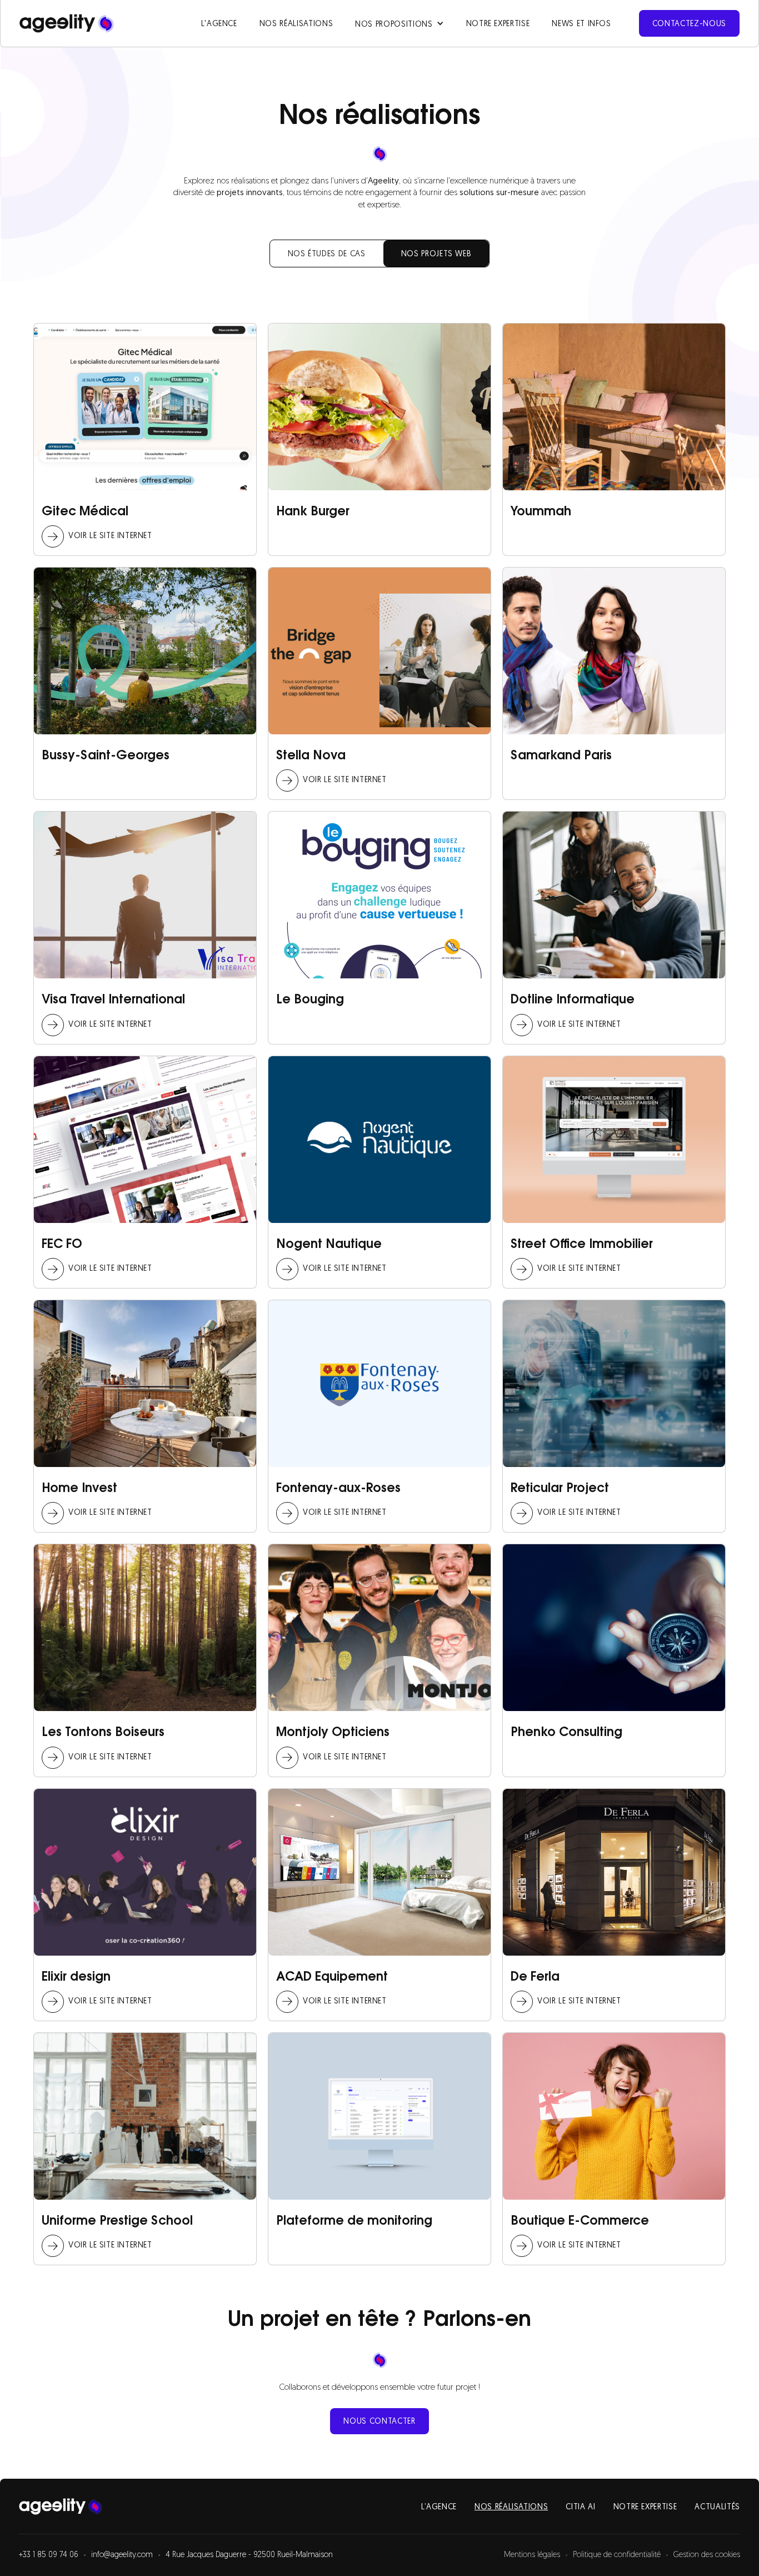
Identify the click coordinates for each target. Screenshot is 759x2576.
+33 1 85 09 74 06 (49, 2555)
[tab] (327, 253)
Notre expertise (498, 24)
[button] (399, 23)
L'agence (219, 24)
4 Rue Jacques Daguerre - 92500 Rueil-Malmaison (249, 2555)
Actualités (717, 2507)
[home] (67, 23)
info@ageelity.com (122, 2555)
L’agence (439, 2507)
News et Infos (581, 24)
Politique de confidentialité (617, 2555)
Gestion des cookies (707, 2555)
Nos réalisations (296, 24)
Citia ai (580, 2507)
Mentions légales (532, 2555)
